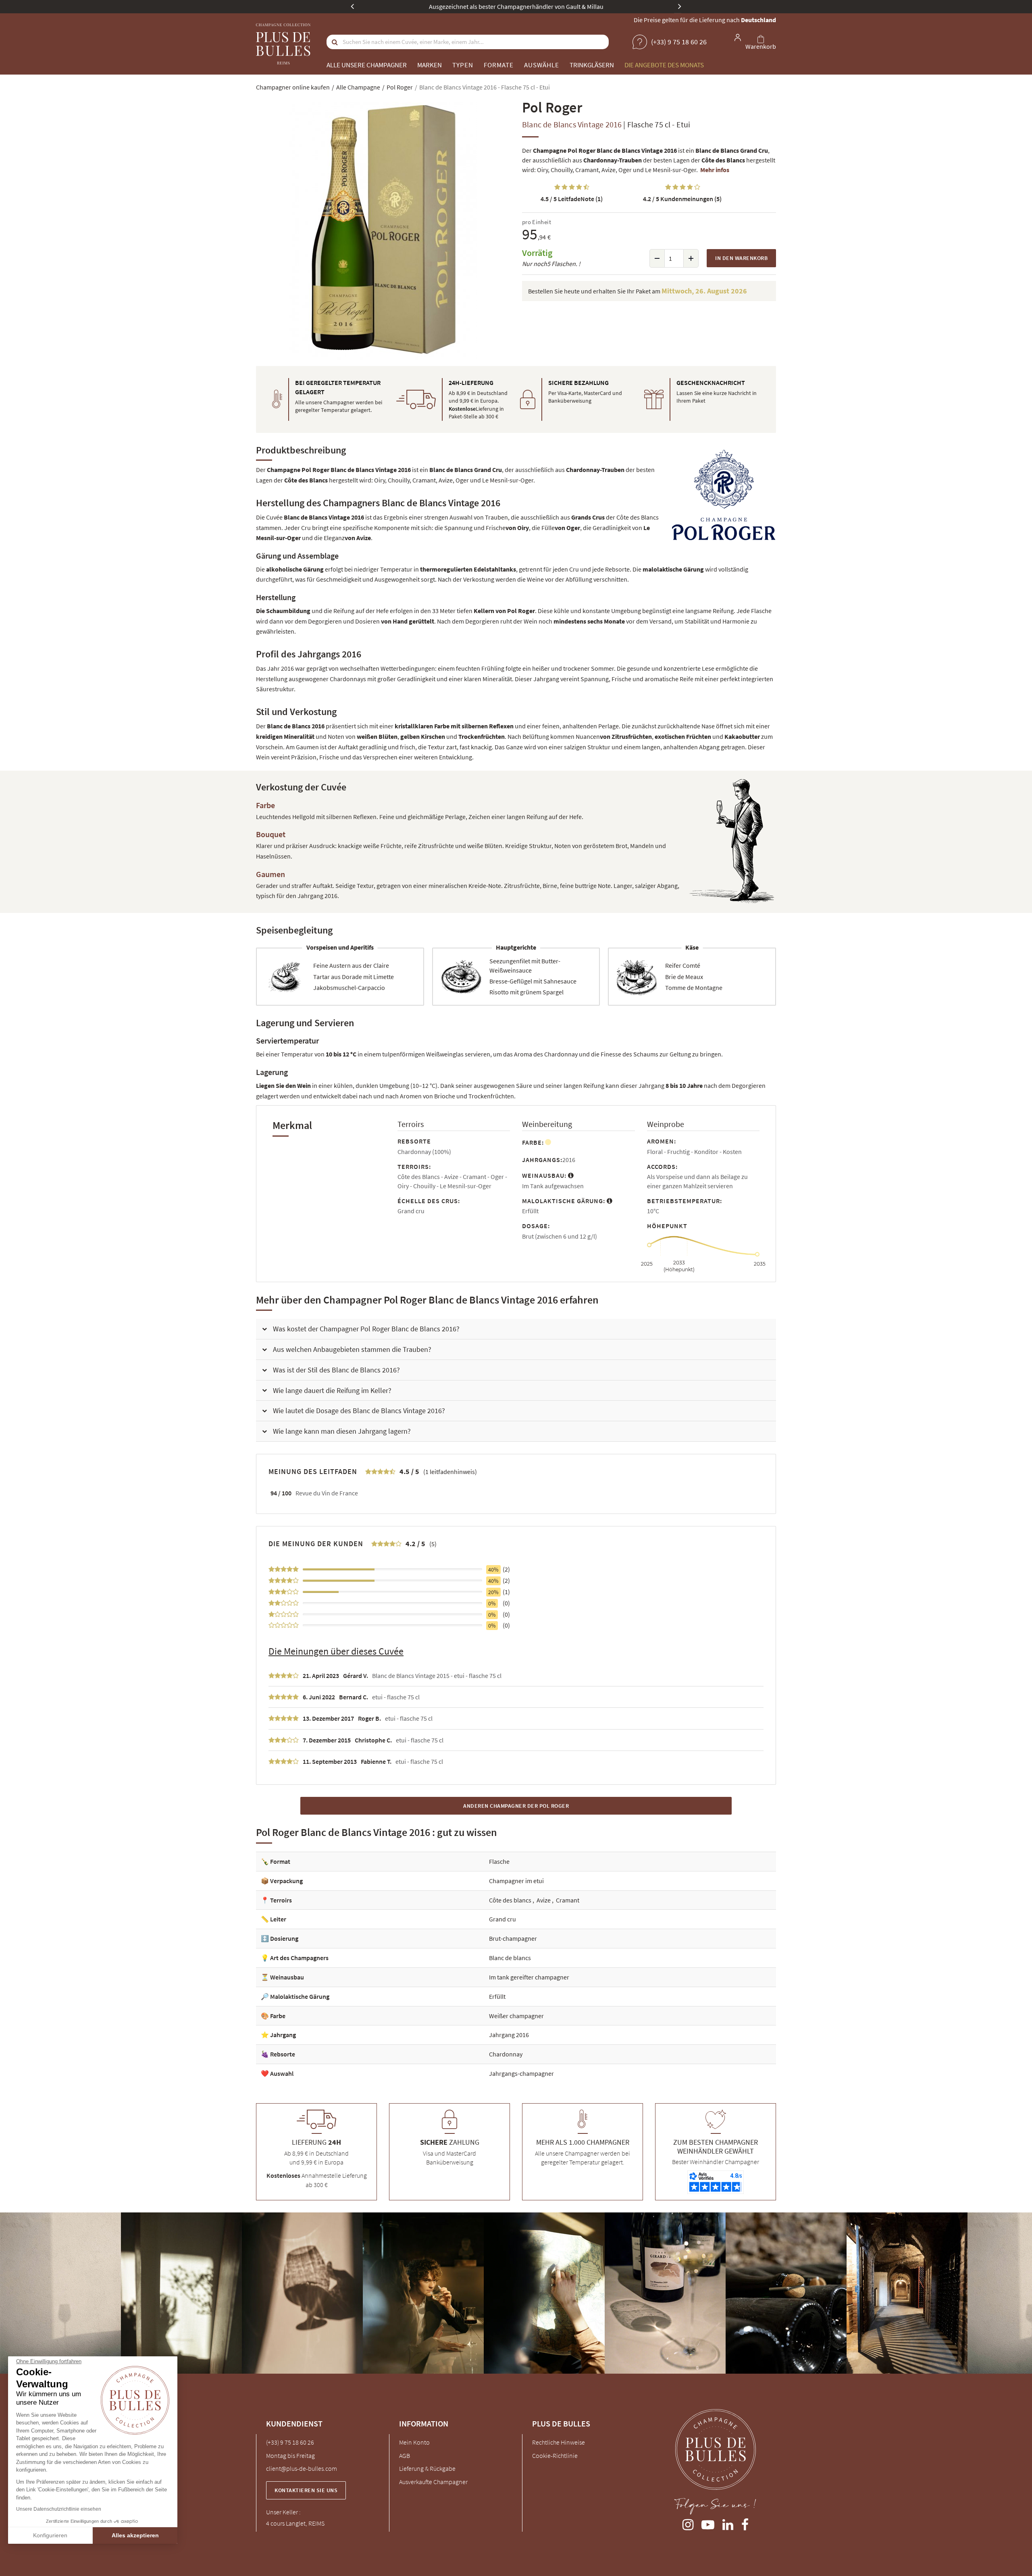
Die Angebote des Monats (664, 65)
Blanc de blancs (510, 1958)
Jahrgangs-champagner (521, 2073)
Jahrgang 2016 (509, 2035)
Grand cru (502, 1919)
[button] (516, 1329)
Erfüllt (497, 1996)
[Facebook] (745, 2523)
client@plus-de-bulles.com (302, 2468)
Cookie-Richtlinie (555, 2455)
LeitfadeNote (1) (572, 199)
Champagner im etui (516, 1881)
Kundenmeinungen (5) (682, 199)
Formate (499, 65)
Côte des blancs (511, 1900)
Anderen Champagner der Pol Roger (516, 1806)
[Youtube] (708, 2523)
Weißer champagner (516, 2016)
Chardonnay (506, 2054)
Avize (544, 1900)
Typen (463, 65)
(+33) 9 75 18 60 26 (290, 2442)
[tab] (516, 1329)
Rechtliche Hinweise (559, 2442)
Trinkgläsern (592, 65)
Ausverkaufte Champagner (433, 2482)
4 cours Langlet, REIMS (295, 2523)
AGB (405, 2455)
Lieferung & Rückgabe (427, 2468)
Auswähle (542, 65)
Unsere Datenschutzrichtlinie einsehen (59, 2509)
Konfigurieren (50, 2535)
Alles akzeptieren (135, 2535)
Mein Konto (414, 2442)
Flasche (499, 1861)
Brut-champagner (513, 1938)
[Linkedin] (728, 2523)
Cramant (568, 1900)
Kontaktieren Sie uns (306, 2490)
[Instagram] (688, 2523)
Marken (430, 65)
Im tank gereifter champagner (529, 1977)
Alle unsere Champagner (367, 65)
